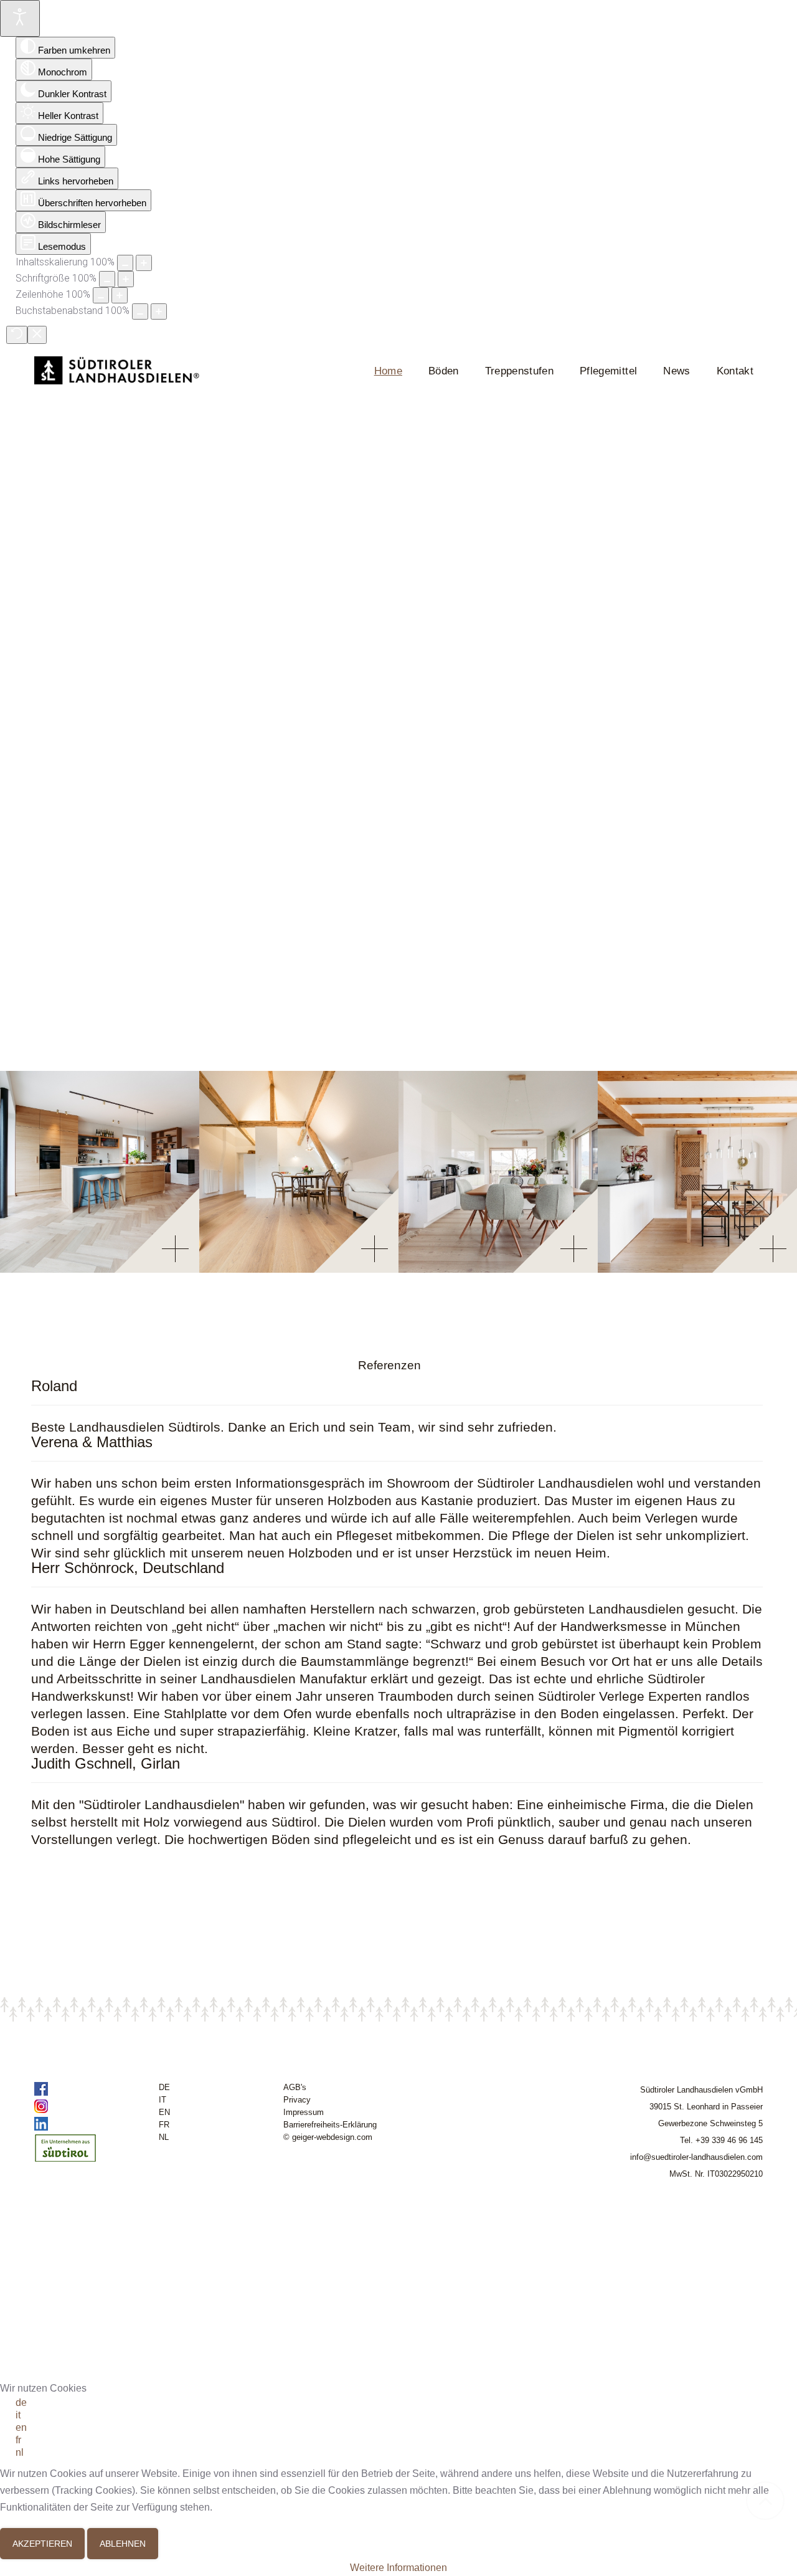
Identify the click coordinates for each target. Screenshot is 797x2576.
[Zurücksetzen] (17, 335)
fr (18, 2440)
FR (164, 2125)
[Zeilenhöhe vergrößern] (120, 295)
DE (164, 2087)
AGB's (295, 2087)
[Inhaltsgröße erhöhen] (144, 263)
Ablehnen (123, 2544)
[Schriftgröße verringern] (107, 279)
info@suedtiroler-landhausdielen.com (696, 2157)
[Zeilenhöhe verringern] (101, 295)
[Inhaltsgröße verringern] (125, 263)
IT (163, 2100)
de (21, 2403)
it (18, 2415)
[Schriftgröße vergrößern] (126, 279)
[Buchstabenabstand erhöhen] (159, 311)
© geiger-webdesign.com (328, 2137)
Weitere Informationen (398, 2568)
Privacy (297, 2100)
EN (164, 2112)
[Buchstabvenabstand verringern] (140, 311)
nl (20, 2452)
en (21, 2427)
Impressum (304, 2112)
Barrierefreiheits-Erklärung (330, 2125)
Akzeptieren (42, 2544)
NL (164, 2137)
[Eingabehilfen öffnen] (20, 18)
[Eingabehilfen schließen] (37, 335)
